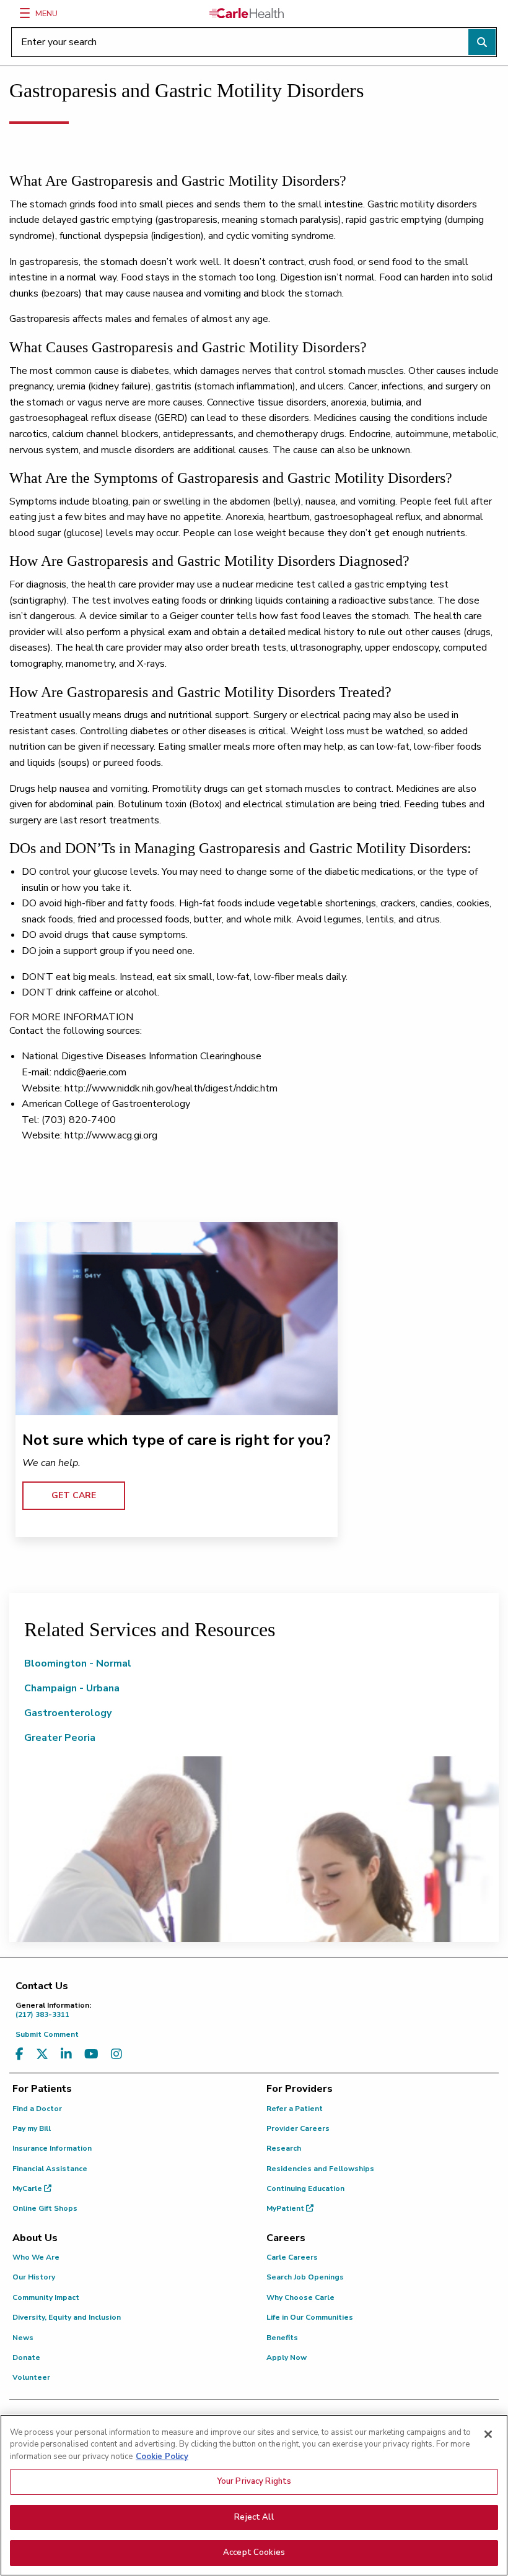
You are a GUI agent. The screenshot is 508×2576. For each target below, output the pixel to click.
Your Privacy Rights (254, 2481)
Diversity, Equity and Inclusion (67, 2317)
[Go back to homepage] (247, 13)
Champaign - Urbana (72, 1688)
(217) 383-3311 (53, 2010)
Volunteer (31, 2377)
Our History (34, 2277)
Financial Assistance (50, 2169)
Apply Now (287, 2357)
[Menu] (25, 13)
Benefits (282, 2338)
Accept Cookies (254, 2552)
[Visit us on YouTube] (91, 2054)
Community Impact (46, 2297)
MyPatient (286, 2208)
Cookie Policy (162, 2457)
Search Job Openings (305, 2277)
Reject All (254, 2517)
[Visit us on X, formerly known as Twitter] (42, 2054)
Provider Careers (298, 2128)
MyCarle (28, 2188)
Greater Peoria (60, 1738)
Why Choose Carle (300, 2297)
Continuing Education (305, 2188)
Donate (26, 2357)
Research (284, 2148)
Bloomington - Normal (78, 1663)
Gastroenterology (68, 1713)
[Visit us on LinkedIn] (66, 2054)
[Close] (488, 2434)
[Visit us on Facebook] (20, 2054)
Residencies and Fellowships (320, 2169)
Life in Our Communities (310, 2317)
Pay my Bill (32, 2128)
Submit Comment (47, 2034)
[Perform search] (482, 42)
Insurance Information (52, 2148)
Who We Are (36, 2257)
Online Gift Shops (45, 2208)
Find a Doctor (37, 2109)
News (23, 2338)
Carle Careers (292, 2257)
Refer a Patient (295, 2109)
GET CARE (74, 1495)
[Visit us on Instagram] (116, 2054)
